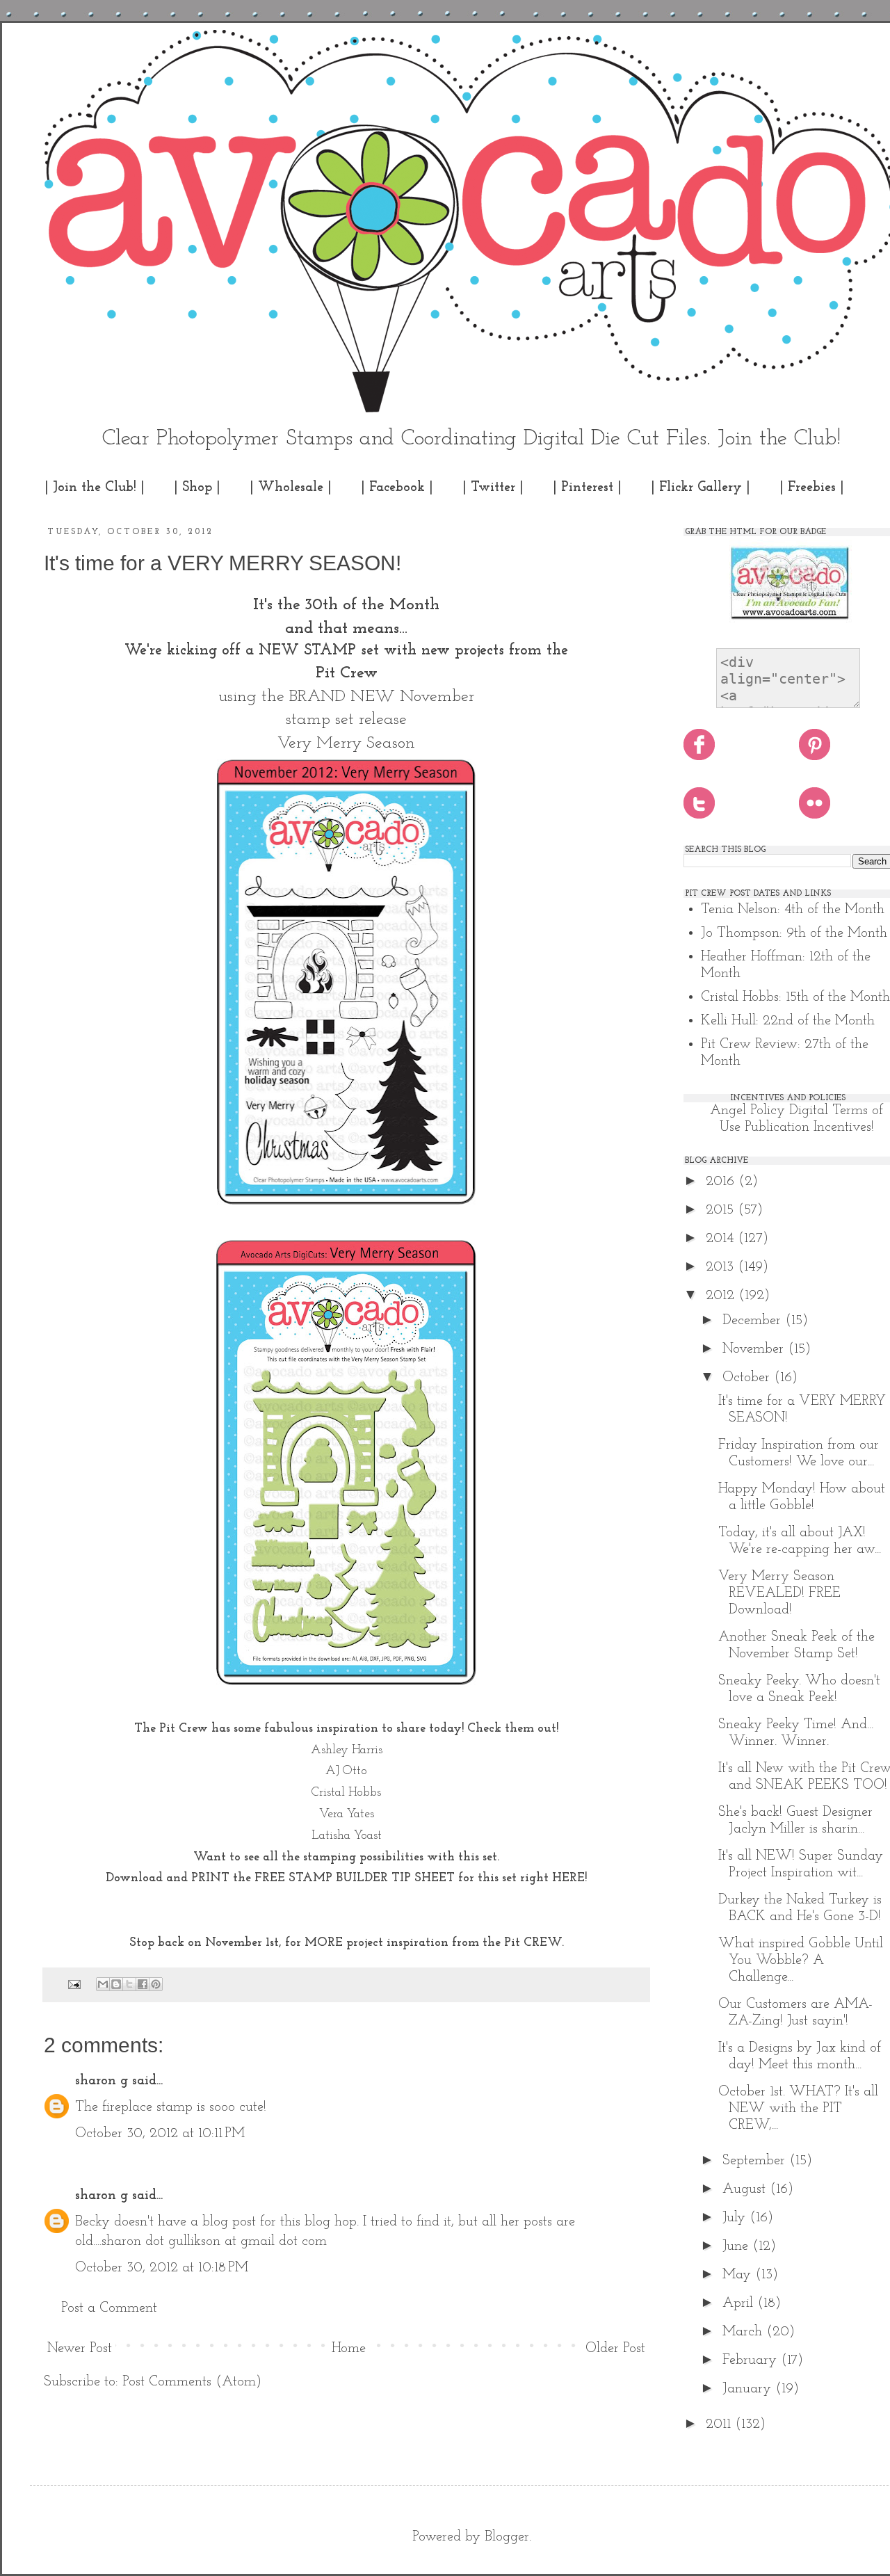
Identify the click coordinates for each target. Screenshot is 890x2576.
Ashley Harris (347, 1750)
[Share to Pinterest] (156, 1984)
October (748, 1378)
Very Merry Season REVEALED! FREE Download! (779, 1593)
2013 (722, 1267)
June (737, 2246)
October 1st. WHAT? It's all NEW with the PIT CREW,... (798, 2109)
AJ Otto (346, 1771)
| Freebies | (812, 488)
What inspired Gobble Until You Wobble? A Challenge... (801, 1961)
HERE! (569, 1878)
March (744, 2332)
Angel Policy (747, 1111)
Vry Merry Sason (346, 743)
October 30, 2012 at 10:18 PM (162, 2268)
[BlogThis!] (116, 1984)
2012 (722, 1296)
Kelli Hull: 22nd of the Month (788, 1021)
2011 (720, 2424)
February (752, 2360)
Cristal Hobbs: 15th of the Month (795, 997)
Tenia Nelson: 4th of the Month (793, 910)
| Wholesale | (291, 488)
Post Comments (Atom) (192, 2382)
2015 (722, 1210)
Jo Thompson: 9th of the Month (794, 933)
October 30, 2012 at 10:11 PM (160, 2134)
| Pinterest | (587, 488)
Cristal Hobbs (346, 1793)
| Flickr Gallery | (701, 488)
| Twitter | (493, 488)
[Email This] (103, 1984)
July (736, 2218)
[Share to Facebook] (143, 1984)
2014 (722, 1239)
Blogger (507, 2537)
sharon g (102, 2081)
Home (349, 2349)
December (754, 1321)
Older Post (615, 2349)
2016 (722, 1182)
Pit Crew (347, 673)
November (755, 1349)
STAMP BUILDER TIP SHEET (372, 1878)
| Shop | (197, 488)
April (740, 2303)
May (739, 2275)
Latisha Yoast (347, 1836)
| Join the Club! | (95, 488)
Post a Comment (109, 2308)
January (749, 2389)
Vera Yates (347, 1814)
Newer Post (80, 2349)
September (756, 2161)
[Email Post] (73, 1984)
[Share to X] (129, 1984)
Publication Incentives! (809, 1127)
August (746, 2189)
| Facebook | (397, 488)
